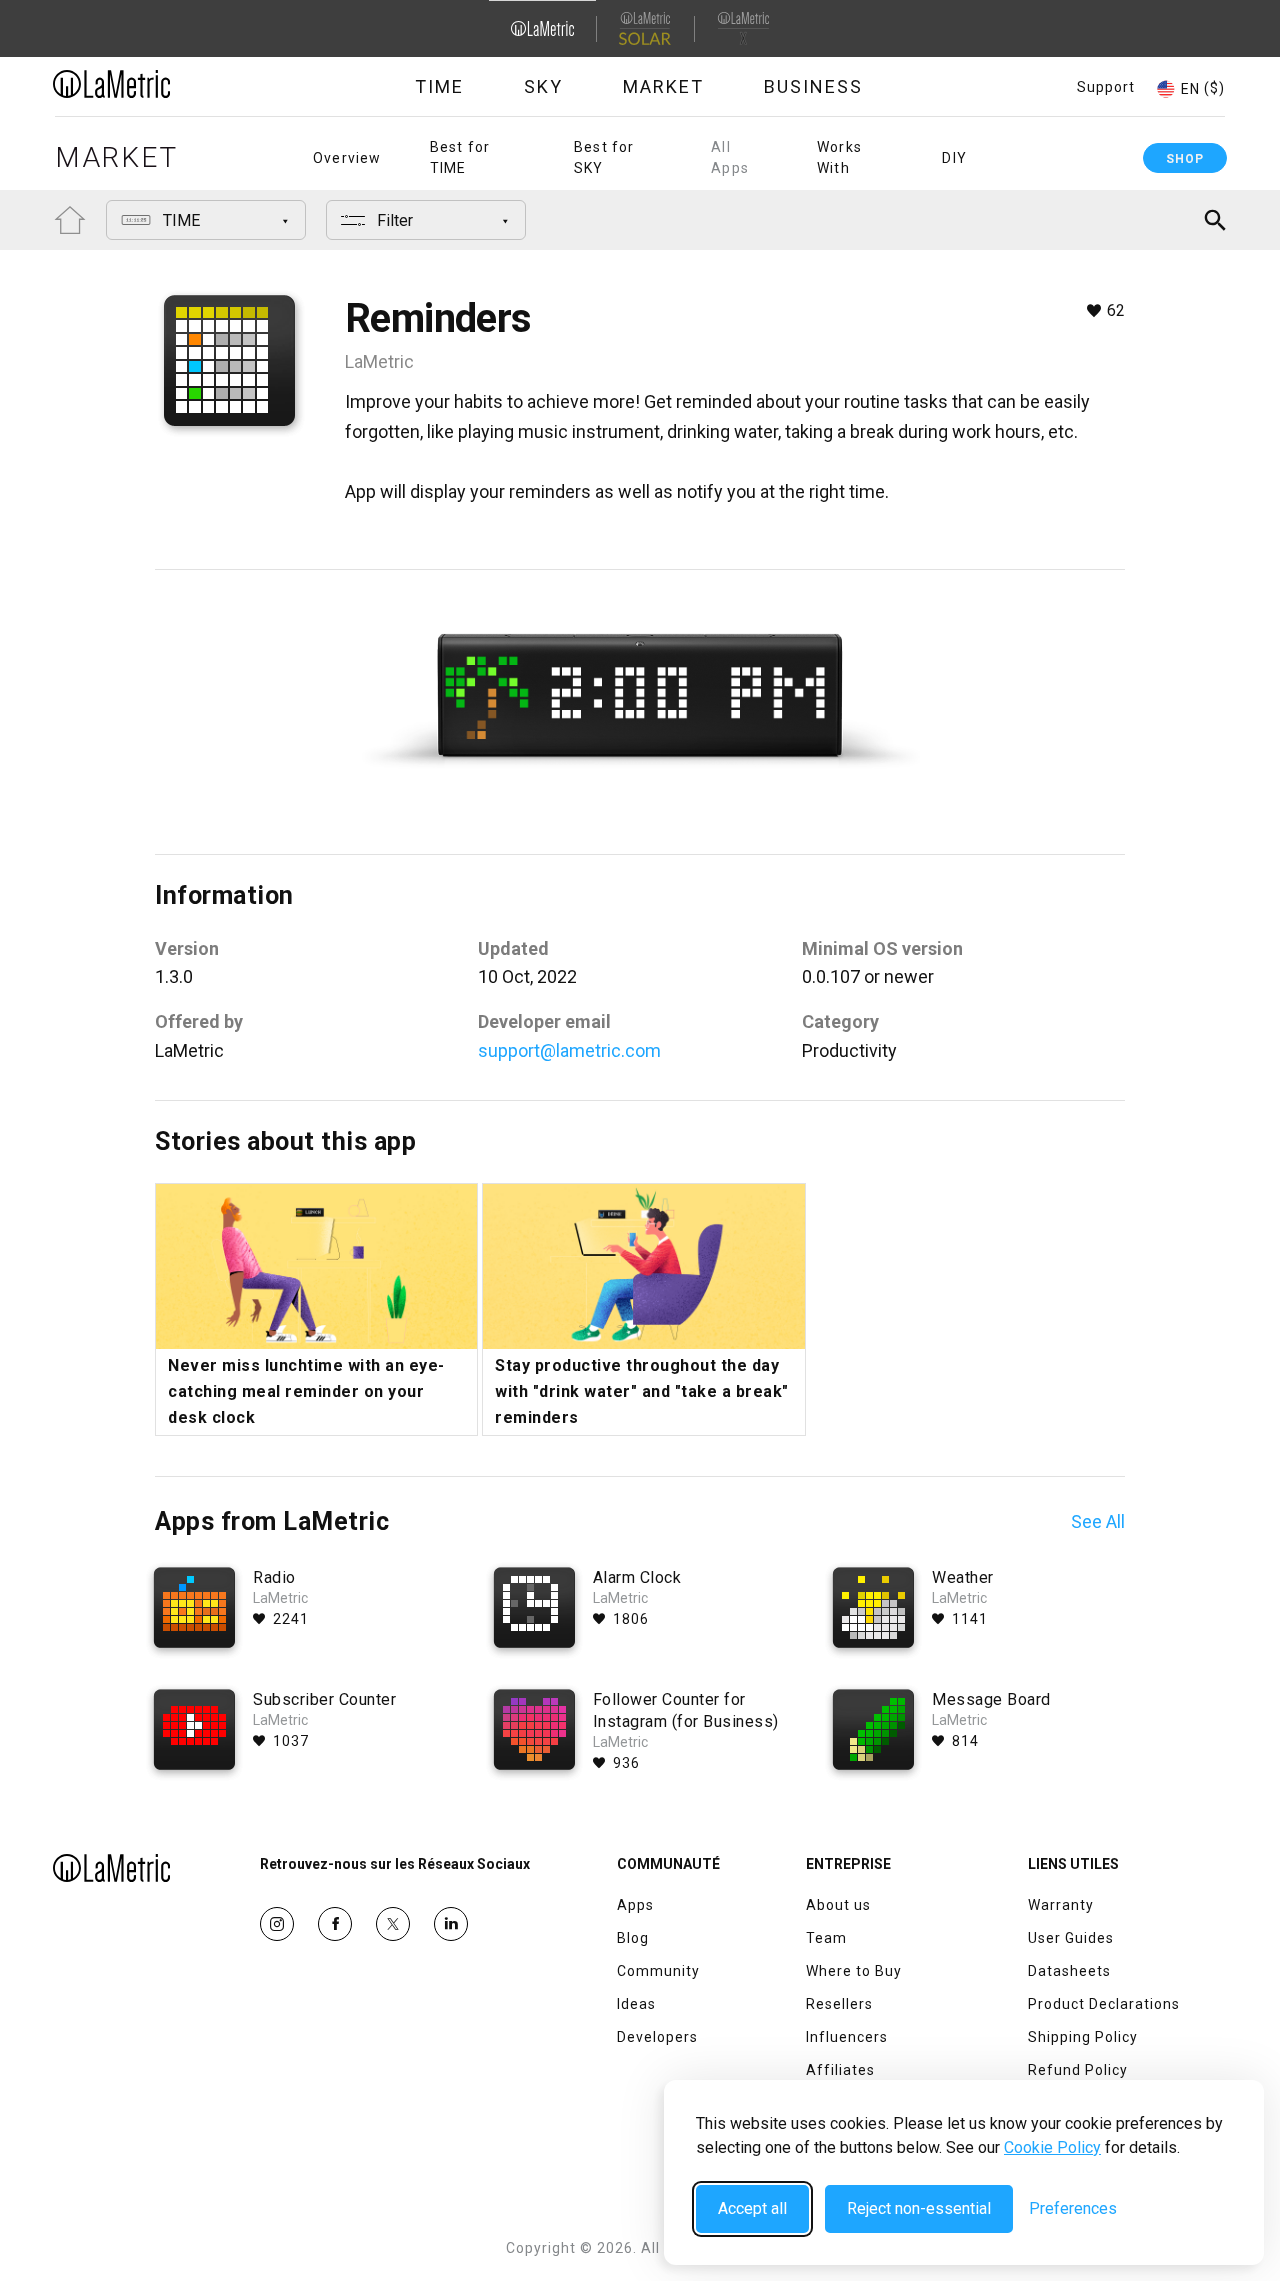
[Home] (167, 84)
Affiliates (840, 2070)
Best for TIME (460, 157)
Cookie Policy (1052, 2147)
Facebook (335, 1924)
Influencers (847, 2037)
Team (826, 1938)
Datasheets (1069, 1971)
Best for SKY (604, 157)
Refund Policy (1078, 2070)
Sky (543, 86)
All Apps (730, 157)
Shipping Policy (1083, 2037)
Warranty (1061, 1905)
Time (439, 86)
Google (451, 1924)
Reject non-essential (919, 2208)
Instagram (277, 1924)
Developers (657, 2037)
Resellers (839, 2004)
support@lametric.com (569, 1050)
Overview (347, 158)
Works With (839, 157)
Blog (633, 1938)
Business (813, 86)
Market (663, 86)
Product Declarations (1104, 2004)
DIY (954, 158)
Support (1106, 87)
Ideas (636, 2004)
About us (838, 1905)
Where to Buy (854, 1971)
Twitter (393, 1924)
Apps (635, 1905)
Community (658, 1971)
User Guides (1071, 1938)
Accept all (752, 2208)
